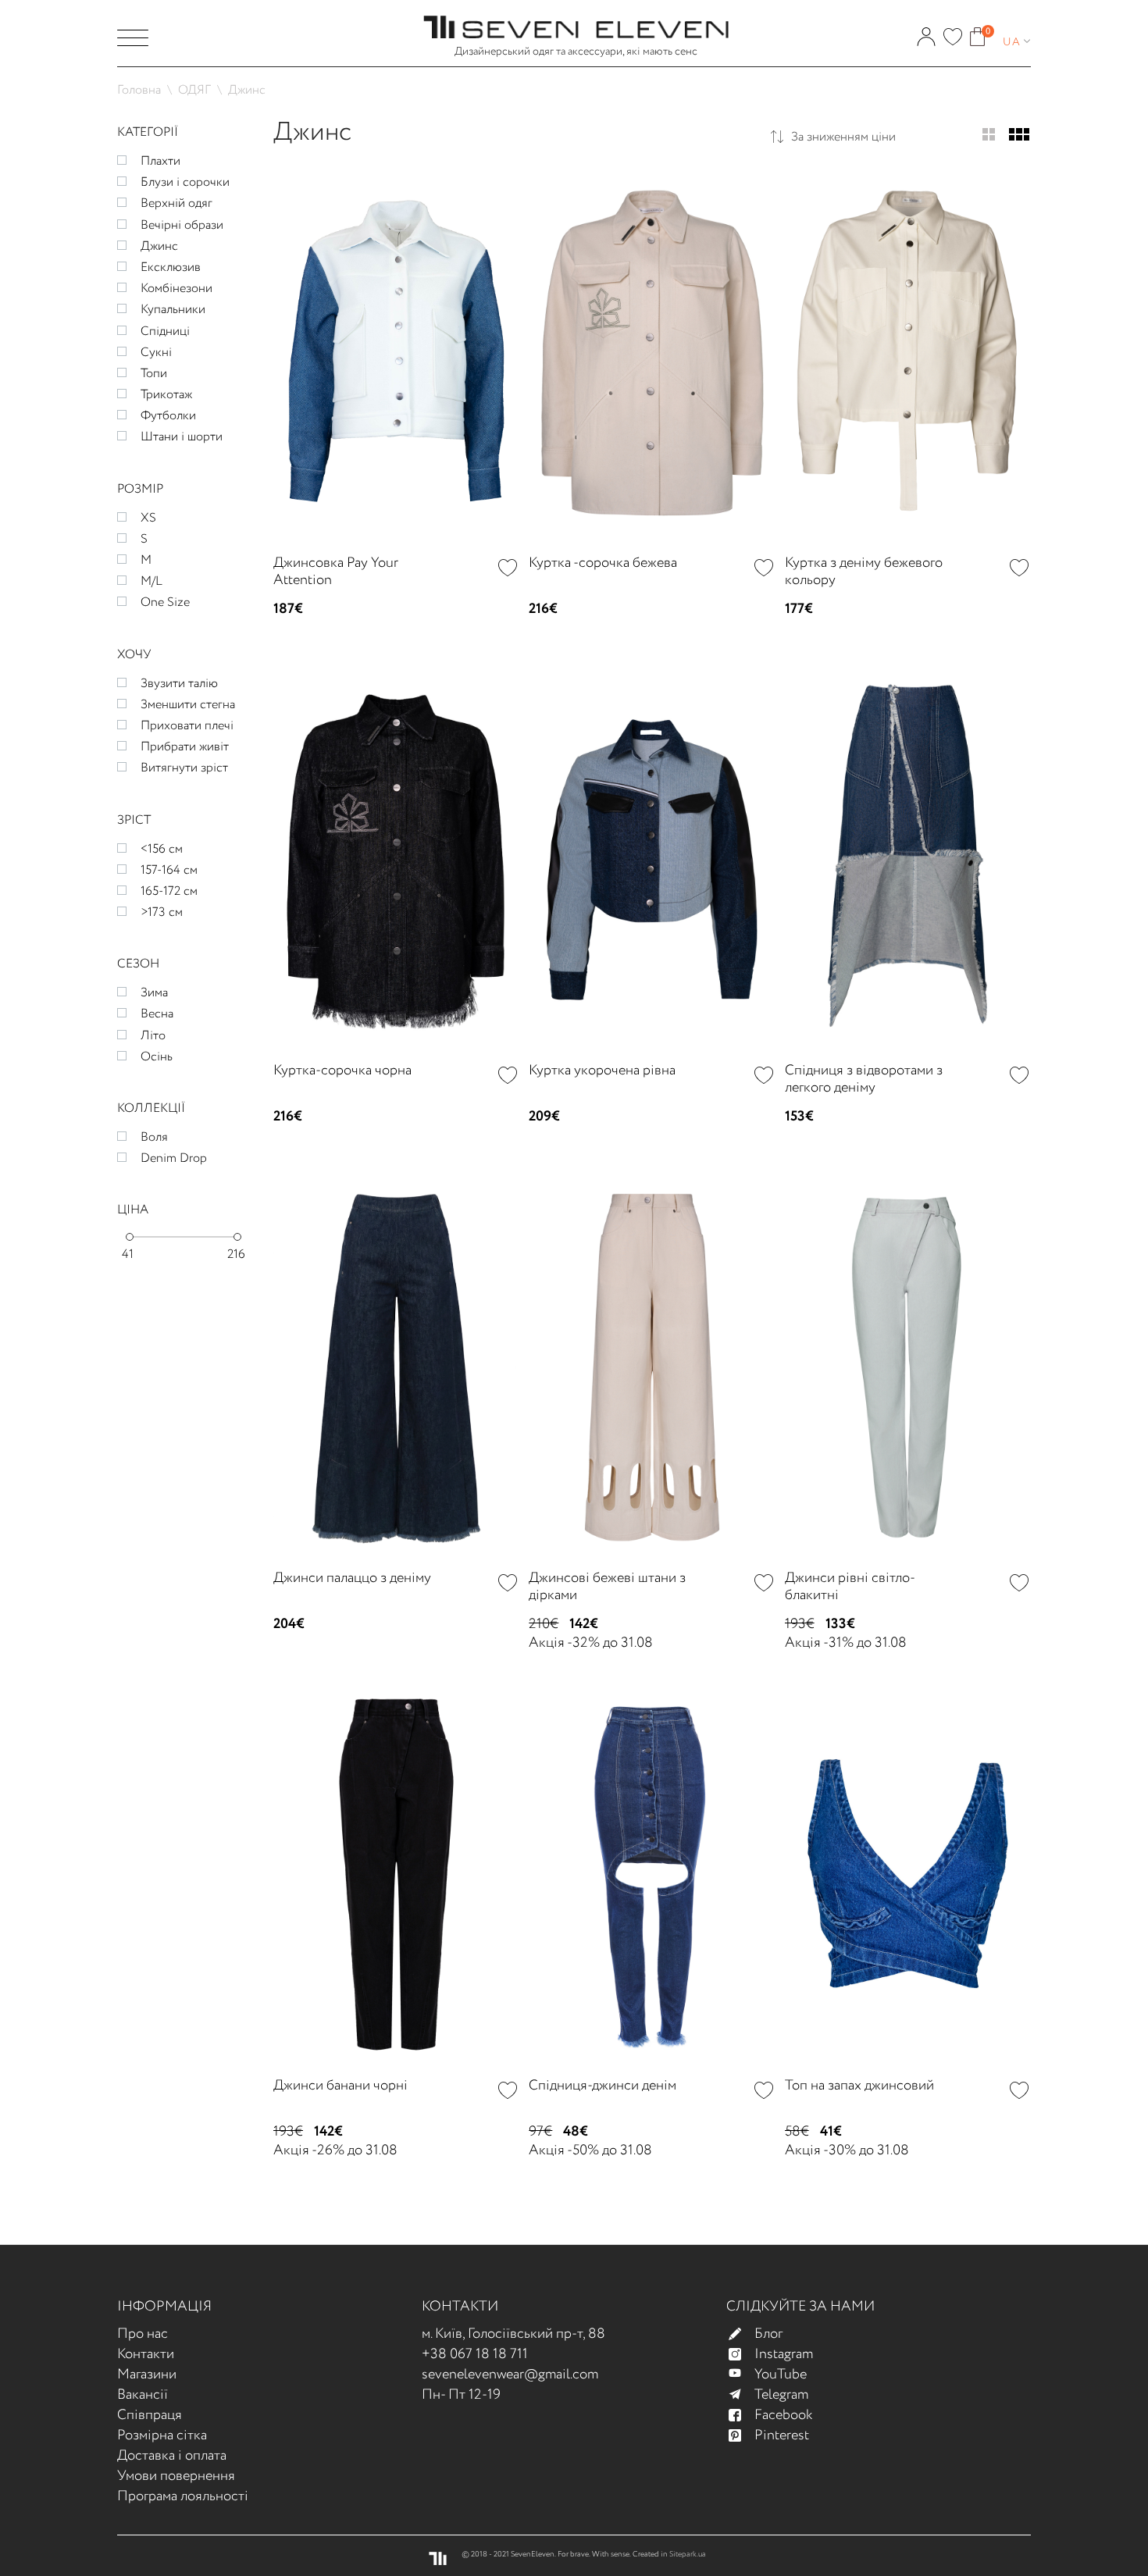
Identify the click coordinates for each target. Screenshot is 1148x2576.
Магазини (147, 2375)
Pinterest (782, 2435)
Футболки (168, 416)
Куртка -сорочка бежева (603, 563)
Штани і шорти (182, 437)
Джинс (159, 246)
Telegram (781, 2395)
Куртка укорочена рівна (602, 1071)
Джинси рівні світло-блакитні (850, 1587)
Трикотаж (166, 395)
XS (148, 518)
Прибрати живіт (185, 747)
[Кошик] (977, 31)
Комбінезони (176, 289)
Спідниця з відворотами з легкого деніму (864, 1079)
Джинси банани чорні (340, 2086)
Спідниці (165, 331)
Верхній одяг (176, 203)
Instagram (784, 2354)
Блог (768, 2334)
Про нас (143, 2334)
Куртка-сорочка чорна (342, 1071)
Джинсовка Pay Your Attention (336, 572)
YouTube (781, 2375)
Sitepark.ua (688, 2555)
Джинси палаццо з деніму (352, 1578)
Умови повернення (176, 2476)
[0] (953, 32)
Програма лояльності (183, 2496)
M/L (152, 581)
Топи (154, 374)
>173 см (162, 912)
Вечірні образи (182, 225)
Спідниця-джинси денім (603, 2086)
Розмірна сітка (162, 2435)
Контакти (146, 2354)
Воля (154, 1137)
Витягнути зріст (184, 768)
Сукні (156, 353)
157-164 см (169, 870)
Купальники (173, 310)
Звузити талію (179, 684)
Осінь (157, 1057)
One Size (165, 602)
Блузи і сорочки (185, 182)
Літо (153, 1036)
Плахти (160, 161)
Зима (154, 993)
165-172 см (169, 891)
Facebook (784, 2415)
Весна (157, 1014)
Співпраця (150, 2415)
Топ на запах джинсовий (859, 2086)
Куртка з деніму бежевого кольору (864, 572)
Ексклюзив (171, 267)
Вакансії (143, 2395)
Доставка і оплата (172, 2456)
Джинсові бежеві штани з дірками (607, 1587)
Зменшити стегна (188, 705)
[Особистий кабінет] (926, 31)
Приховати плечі (187, 726)
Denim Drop (174, 1158)
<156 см (162, 849)
